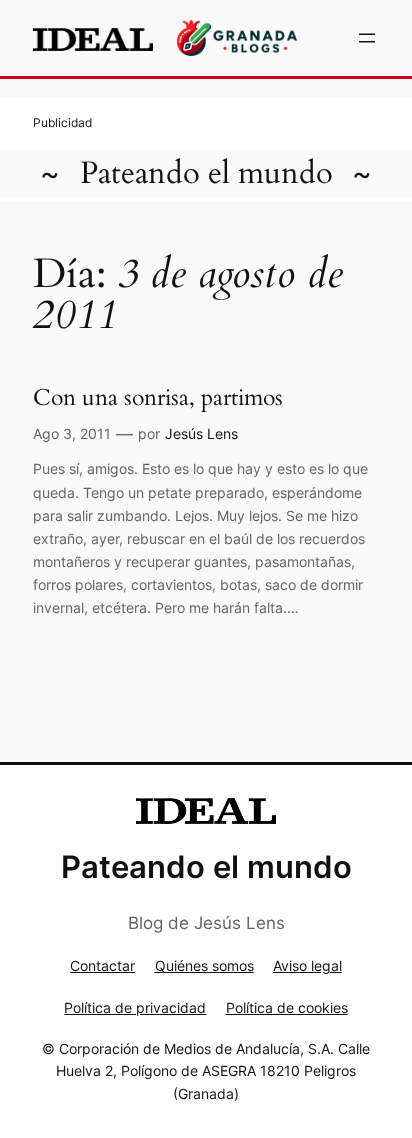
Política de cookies (287, 1007)
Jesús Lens (201, 433)
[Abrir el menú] (367, 38)
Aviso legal (307, 965)
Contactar (102, 965)
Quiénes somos (204, 965)
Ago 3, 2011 (72, 433)
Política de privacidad (135, 1007)
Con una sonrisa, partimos (158, 398)
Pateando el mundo (206, 173)
